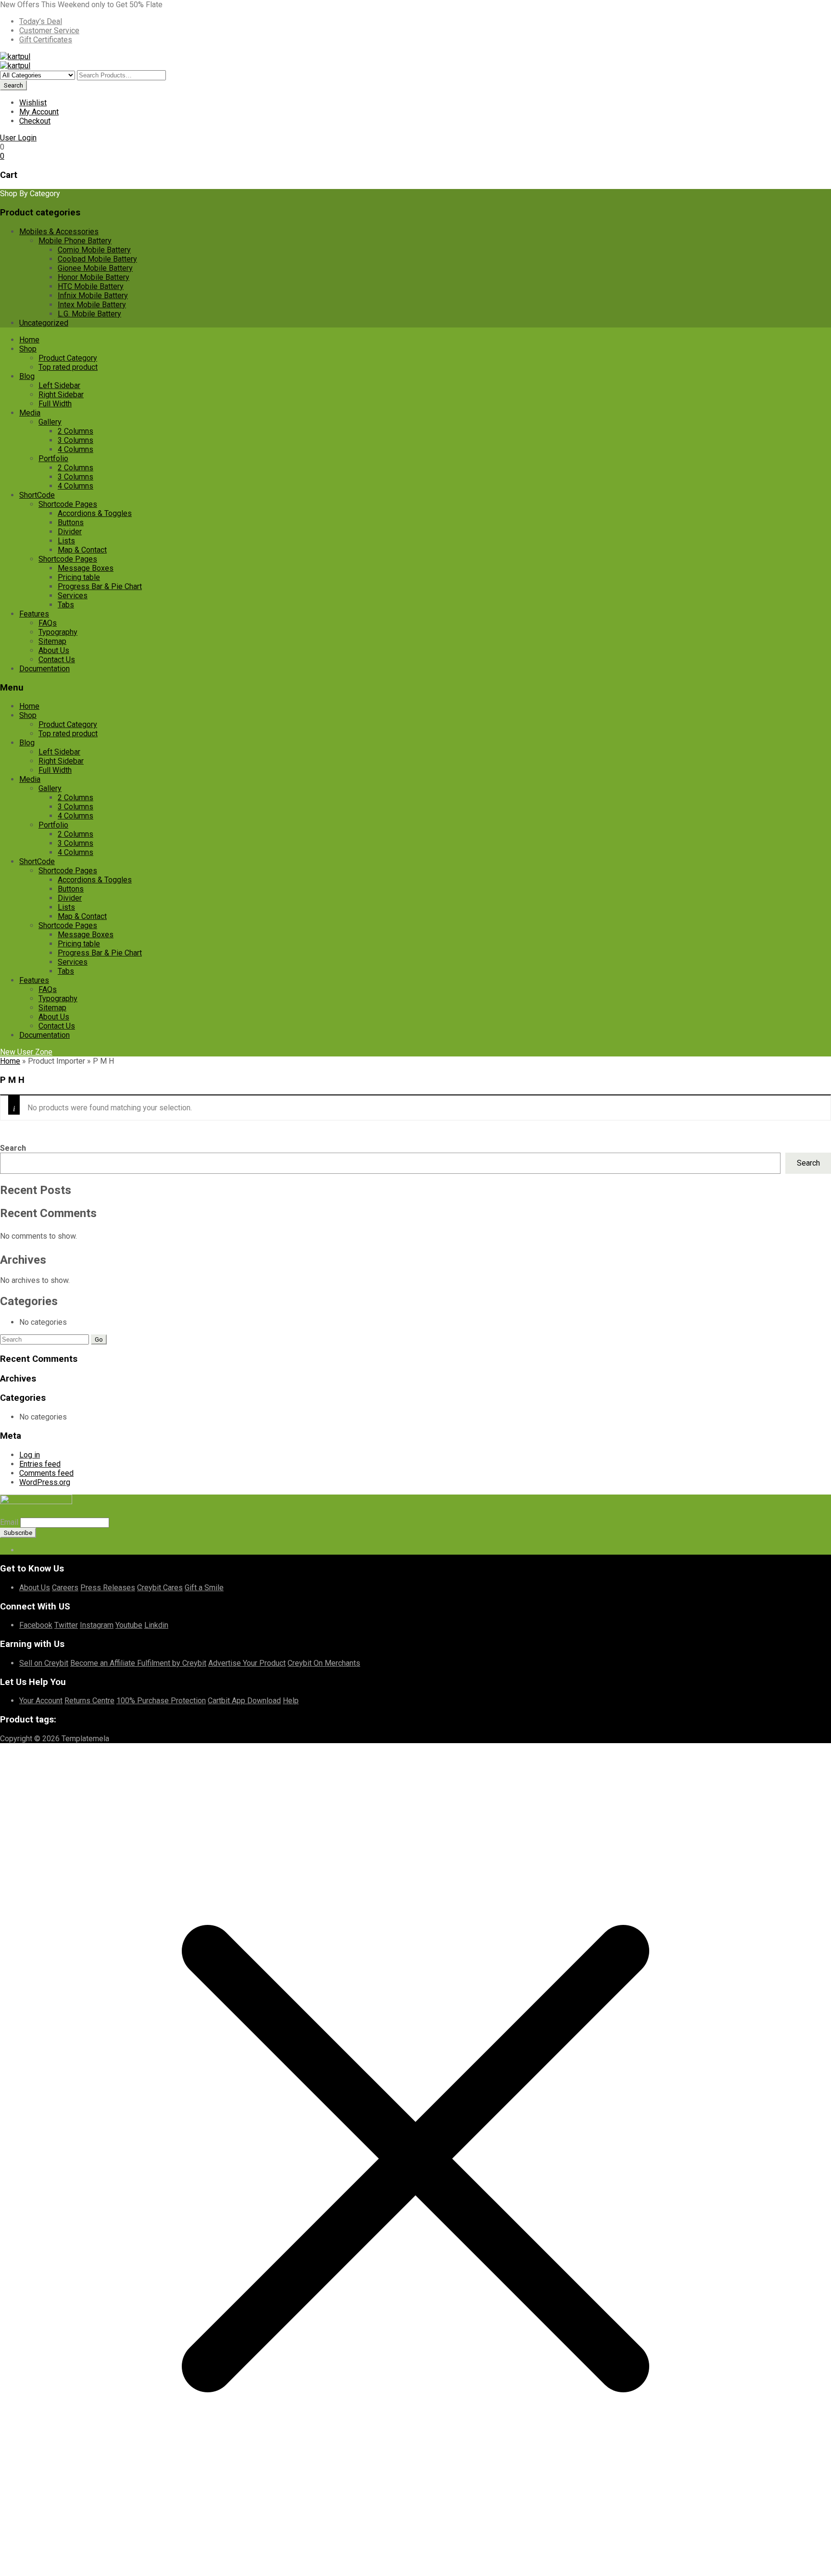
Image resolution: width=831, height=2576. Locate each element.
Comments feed (46, 1473)
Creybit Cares (160, 1588)
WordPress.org (45, 1482)
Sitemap (52, 641)
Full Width (55, 404)
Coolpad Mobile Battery (97, 259)
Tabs (66, 605)
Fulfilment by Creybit (172, 1663)
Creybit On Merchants (324, 1663)
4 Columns (76, 449)
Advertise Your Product (247, 1663)
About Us (54, 650)
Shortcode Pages (68, 504)
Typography (58, 632)
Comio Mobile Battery (94, 250)
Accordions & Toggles (95, 513)
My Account (39, 112)
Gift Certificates (46, 40)
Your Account (41, 1701)
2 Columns (76, 431)
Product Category (68, 358)
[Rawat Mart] (15, 57)
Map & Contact (82, 550)
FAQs (48, 623)
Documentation (44, 669)
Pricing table (79, 577)
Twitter (66, 1625)
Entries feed (40, 1464)
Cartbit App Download (244, 1701)
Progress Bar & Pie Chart (100, 586)
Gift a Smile (204, 1588)
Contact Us (57, 660)
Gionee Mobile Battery (95, 268)
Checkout (35, 121)
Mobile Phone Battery (75, 241)
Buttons (71, 522)
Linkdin (156, 1625)
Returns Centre (89, 1701)
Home (29, 340)
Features (34, 614)
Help (291, 1701)
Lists (66, 541)
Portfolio (53, 459)
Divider (70, 532)
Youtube (129, 1625)
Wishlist (33, 103)
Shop (28, 349)
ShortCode (37, 495)
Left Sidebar (59, 385)
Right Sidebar (61, 395)
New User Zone (26, 1052)
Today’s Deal (41, 21)
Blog (27, 376)
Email (9, 1522)
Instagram (97, 1625)
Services (73, 596)
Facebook (36, 1625)
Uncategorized (44, 323)
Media (30, 413)
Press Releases (108, 1588)
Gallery (50, 422)
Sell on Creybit (44, 1663)
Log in (30, 1455)
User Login (18, 138)
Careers (65, 1588)
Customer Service (49, 31)
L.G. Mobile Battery (89, 314)
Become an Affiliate (104, 1663)
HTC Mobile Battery (91, 286)
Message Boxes (86, 568)
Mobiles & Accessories (59, 232)
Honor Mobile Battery (94, 277)
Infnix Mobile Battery (93, 295)
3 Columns (76, 440)
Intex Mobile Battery (92, 305)
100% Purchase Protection (161, 1701)
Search (13, 1148)
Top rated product (68, 367)
